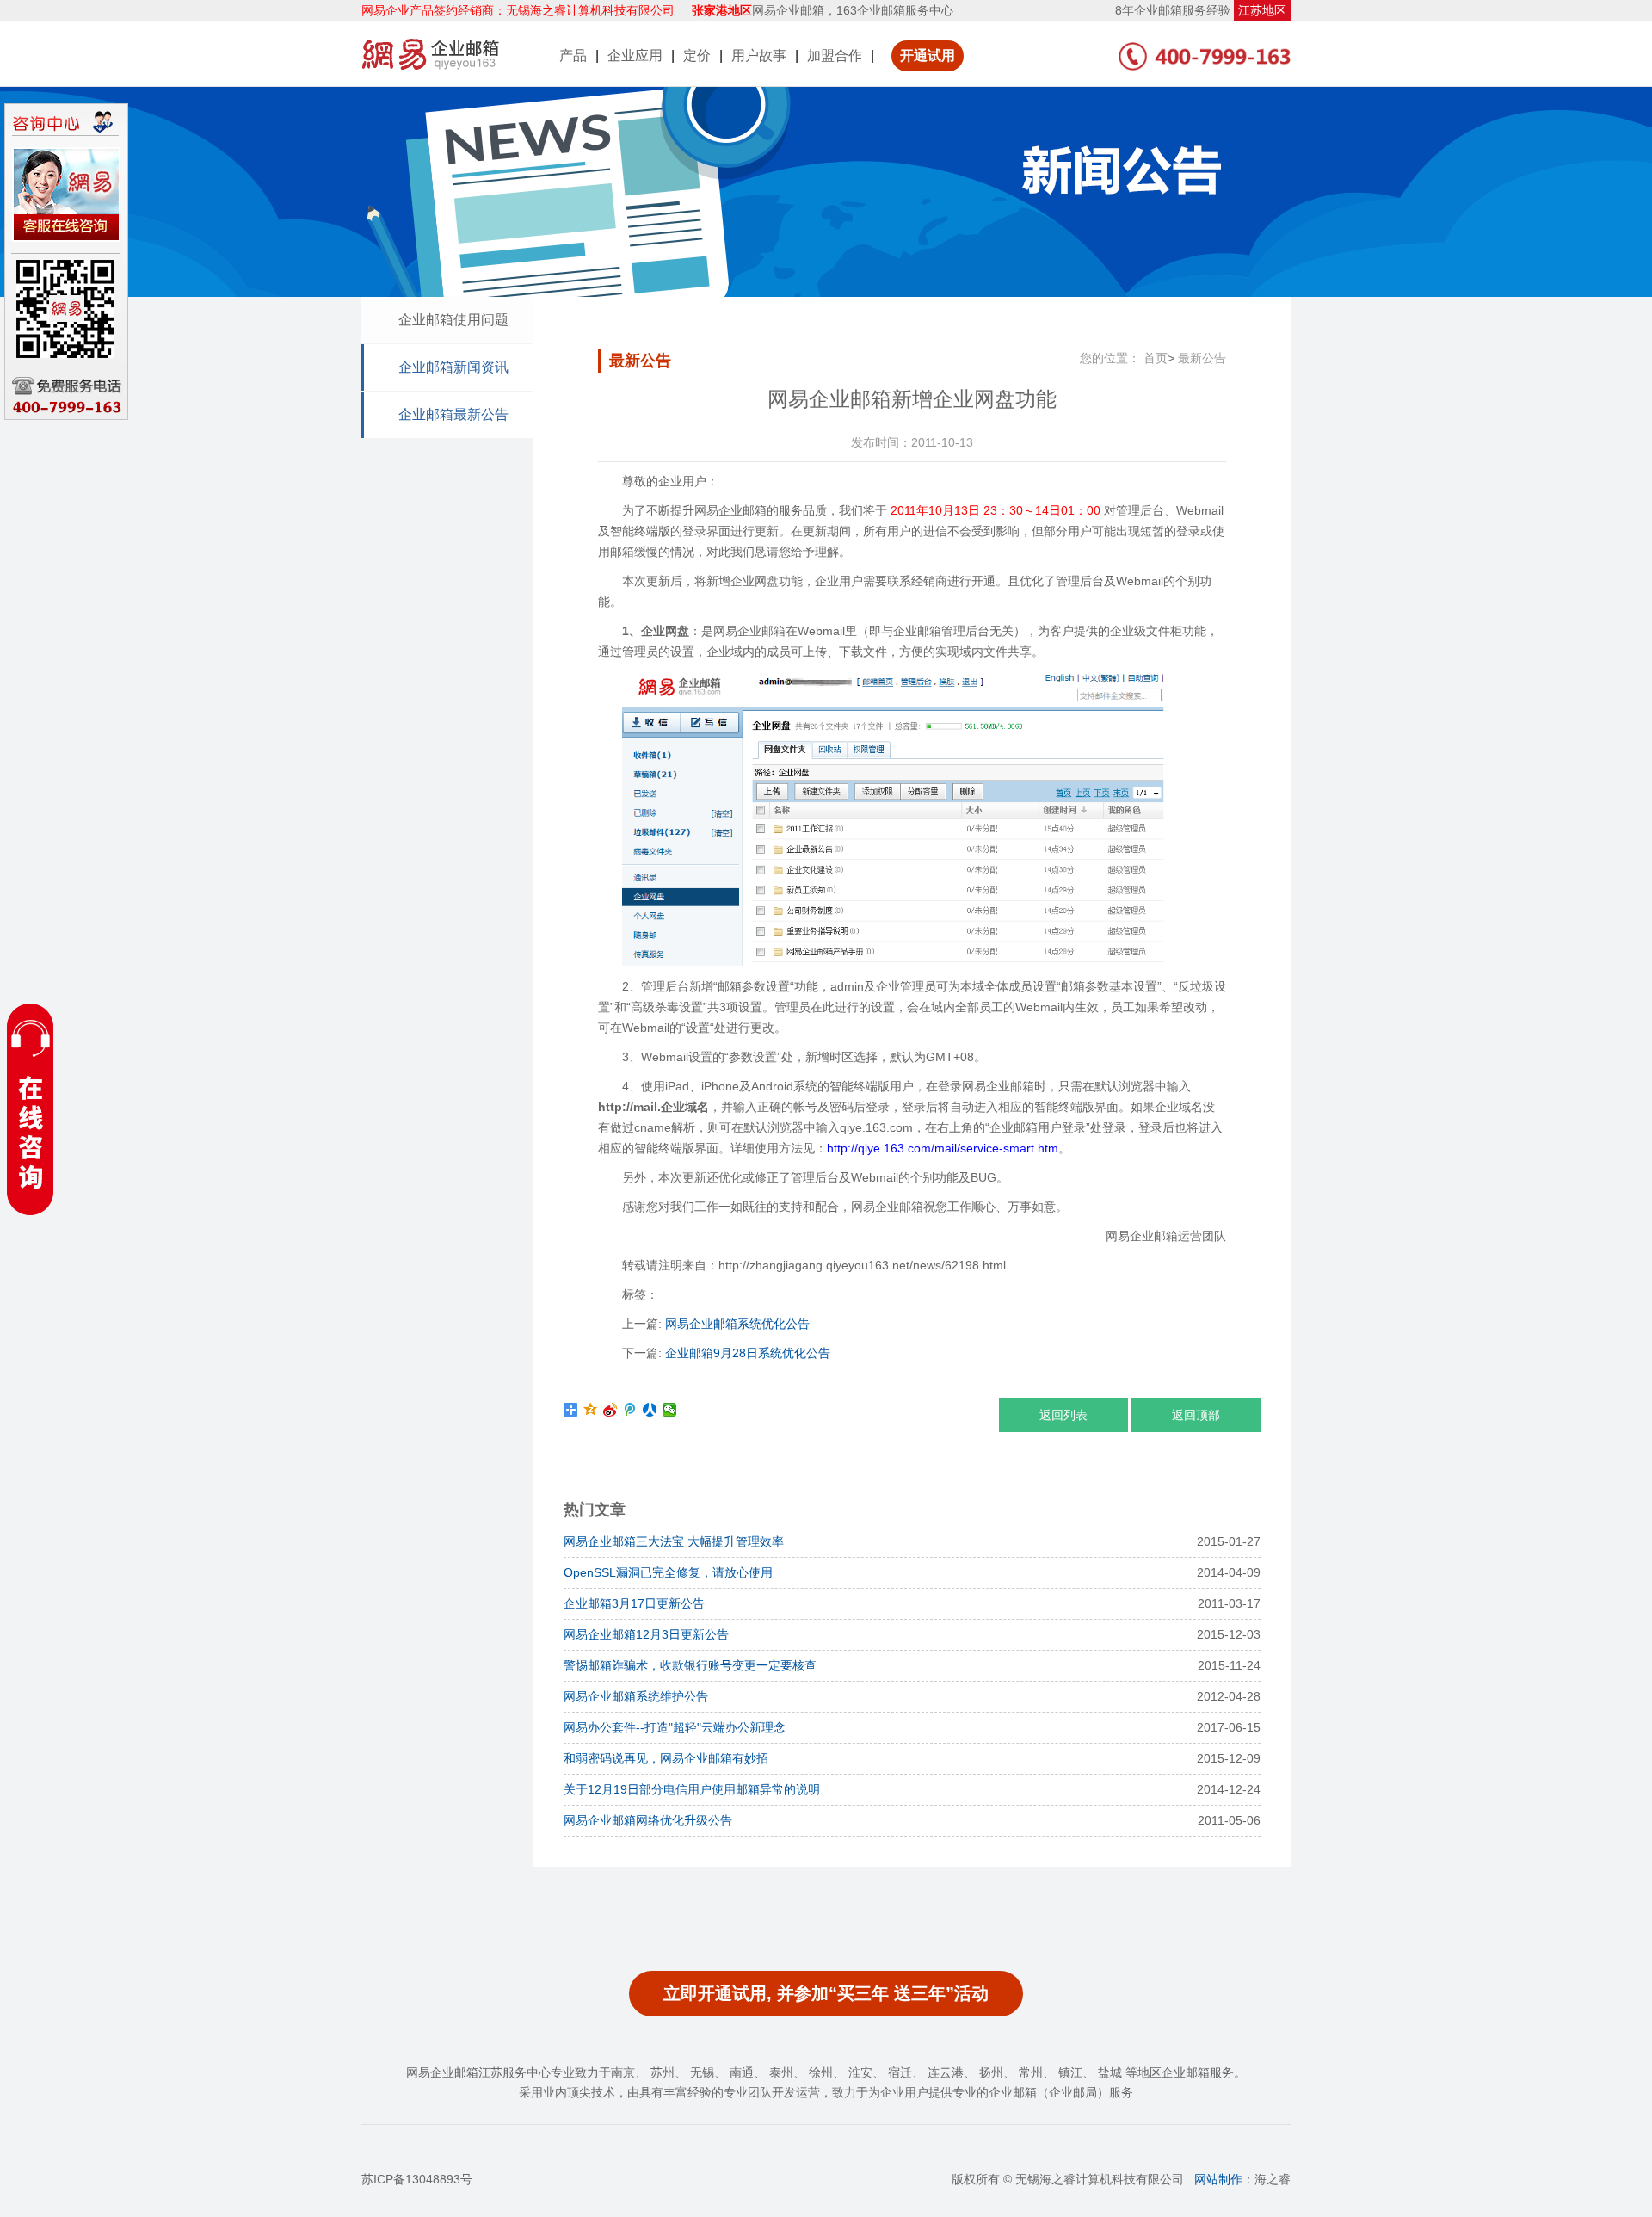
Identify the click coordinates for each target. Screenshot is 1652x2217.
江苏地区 (1262, 10)
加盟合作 (835, 56)
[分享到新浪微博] (610, 1410)
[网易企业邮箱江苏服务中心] (430, 53)
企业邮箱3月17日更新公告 (634, 1603)
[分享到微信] (670, 1410)
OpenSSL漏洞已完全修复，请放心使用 (668, 1572)
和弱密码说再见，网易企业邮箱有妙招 (666, 1758)
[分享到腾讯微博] (630, 1410)
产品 (573, 56)
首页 (1156, 358)
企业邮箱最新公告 (453, 414)
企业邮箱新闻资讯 (453, 367)
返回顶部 (1196, 1415)
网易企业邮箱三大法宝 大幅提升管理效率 (674, 1541)
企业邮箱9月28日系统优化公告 (748, 1353)
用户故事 (759, 56)
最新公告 (1202, 358)
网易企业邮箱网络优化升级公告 (648, 1820)
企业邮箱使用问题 (453, 320)
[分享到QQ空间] (591, 1410)
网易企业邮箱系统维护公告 (636, 1696)
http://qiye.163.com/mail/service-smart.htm (943, 1148)
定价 (697, 56)
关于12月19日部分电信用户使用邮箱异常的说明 (692, 1789)
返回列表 (1063, 1415)
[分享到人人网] (650, 1410)
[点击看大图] (893, 963)
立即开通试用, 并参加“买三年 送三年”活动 (826, 1993)
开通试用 (928, 56)
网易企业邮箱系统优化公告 (737, 1324)
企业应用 (635, 56)
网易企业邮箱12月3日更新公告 (646, 1634)
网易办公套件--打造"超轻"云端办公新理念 (675, 1727)
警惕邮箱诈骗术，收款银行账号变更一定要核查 (690, 1665)
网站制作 (1218, 2179)
